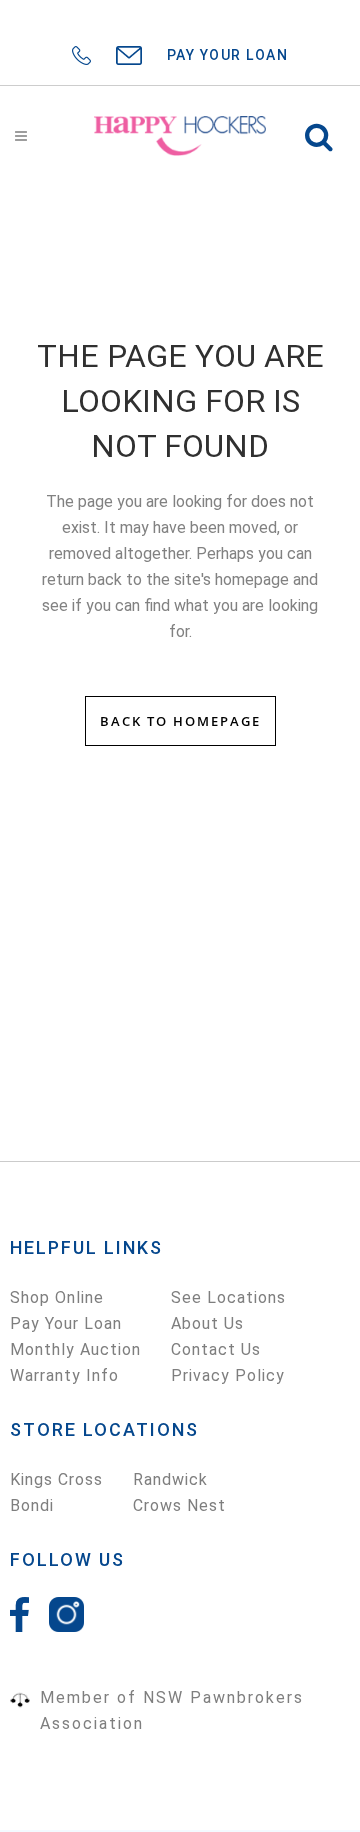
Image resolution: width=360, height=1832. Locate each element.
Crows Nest (179, 1505)
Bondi (32, 1505)
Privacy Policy (228, 1375)
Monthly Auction (75, 1349)
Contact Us (216, 1349)
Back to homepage (180, 721)
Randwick (170, 1479)
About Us (207, 1323)
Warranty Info (64, 1375)
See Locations (228, 1297)
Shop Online (57, 1297)
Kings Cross (56, 1479)
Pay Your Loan (66, 1323)
